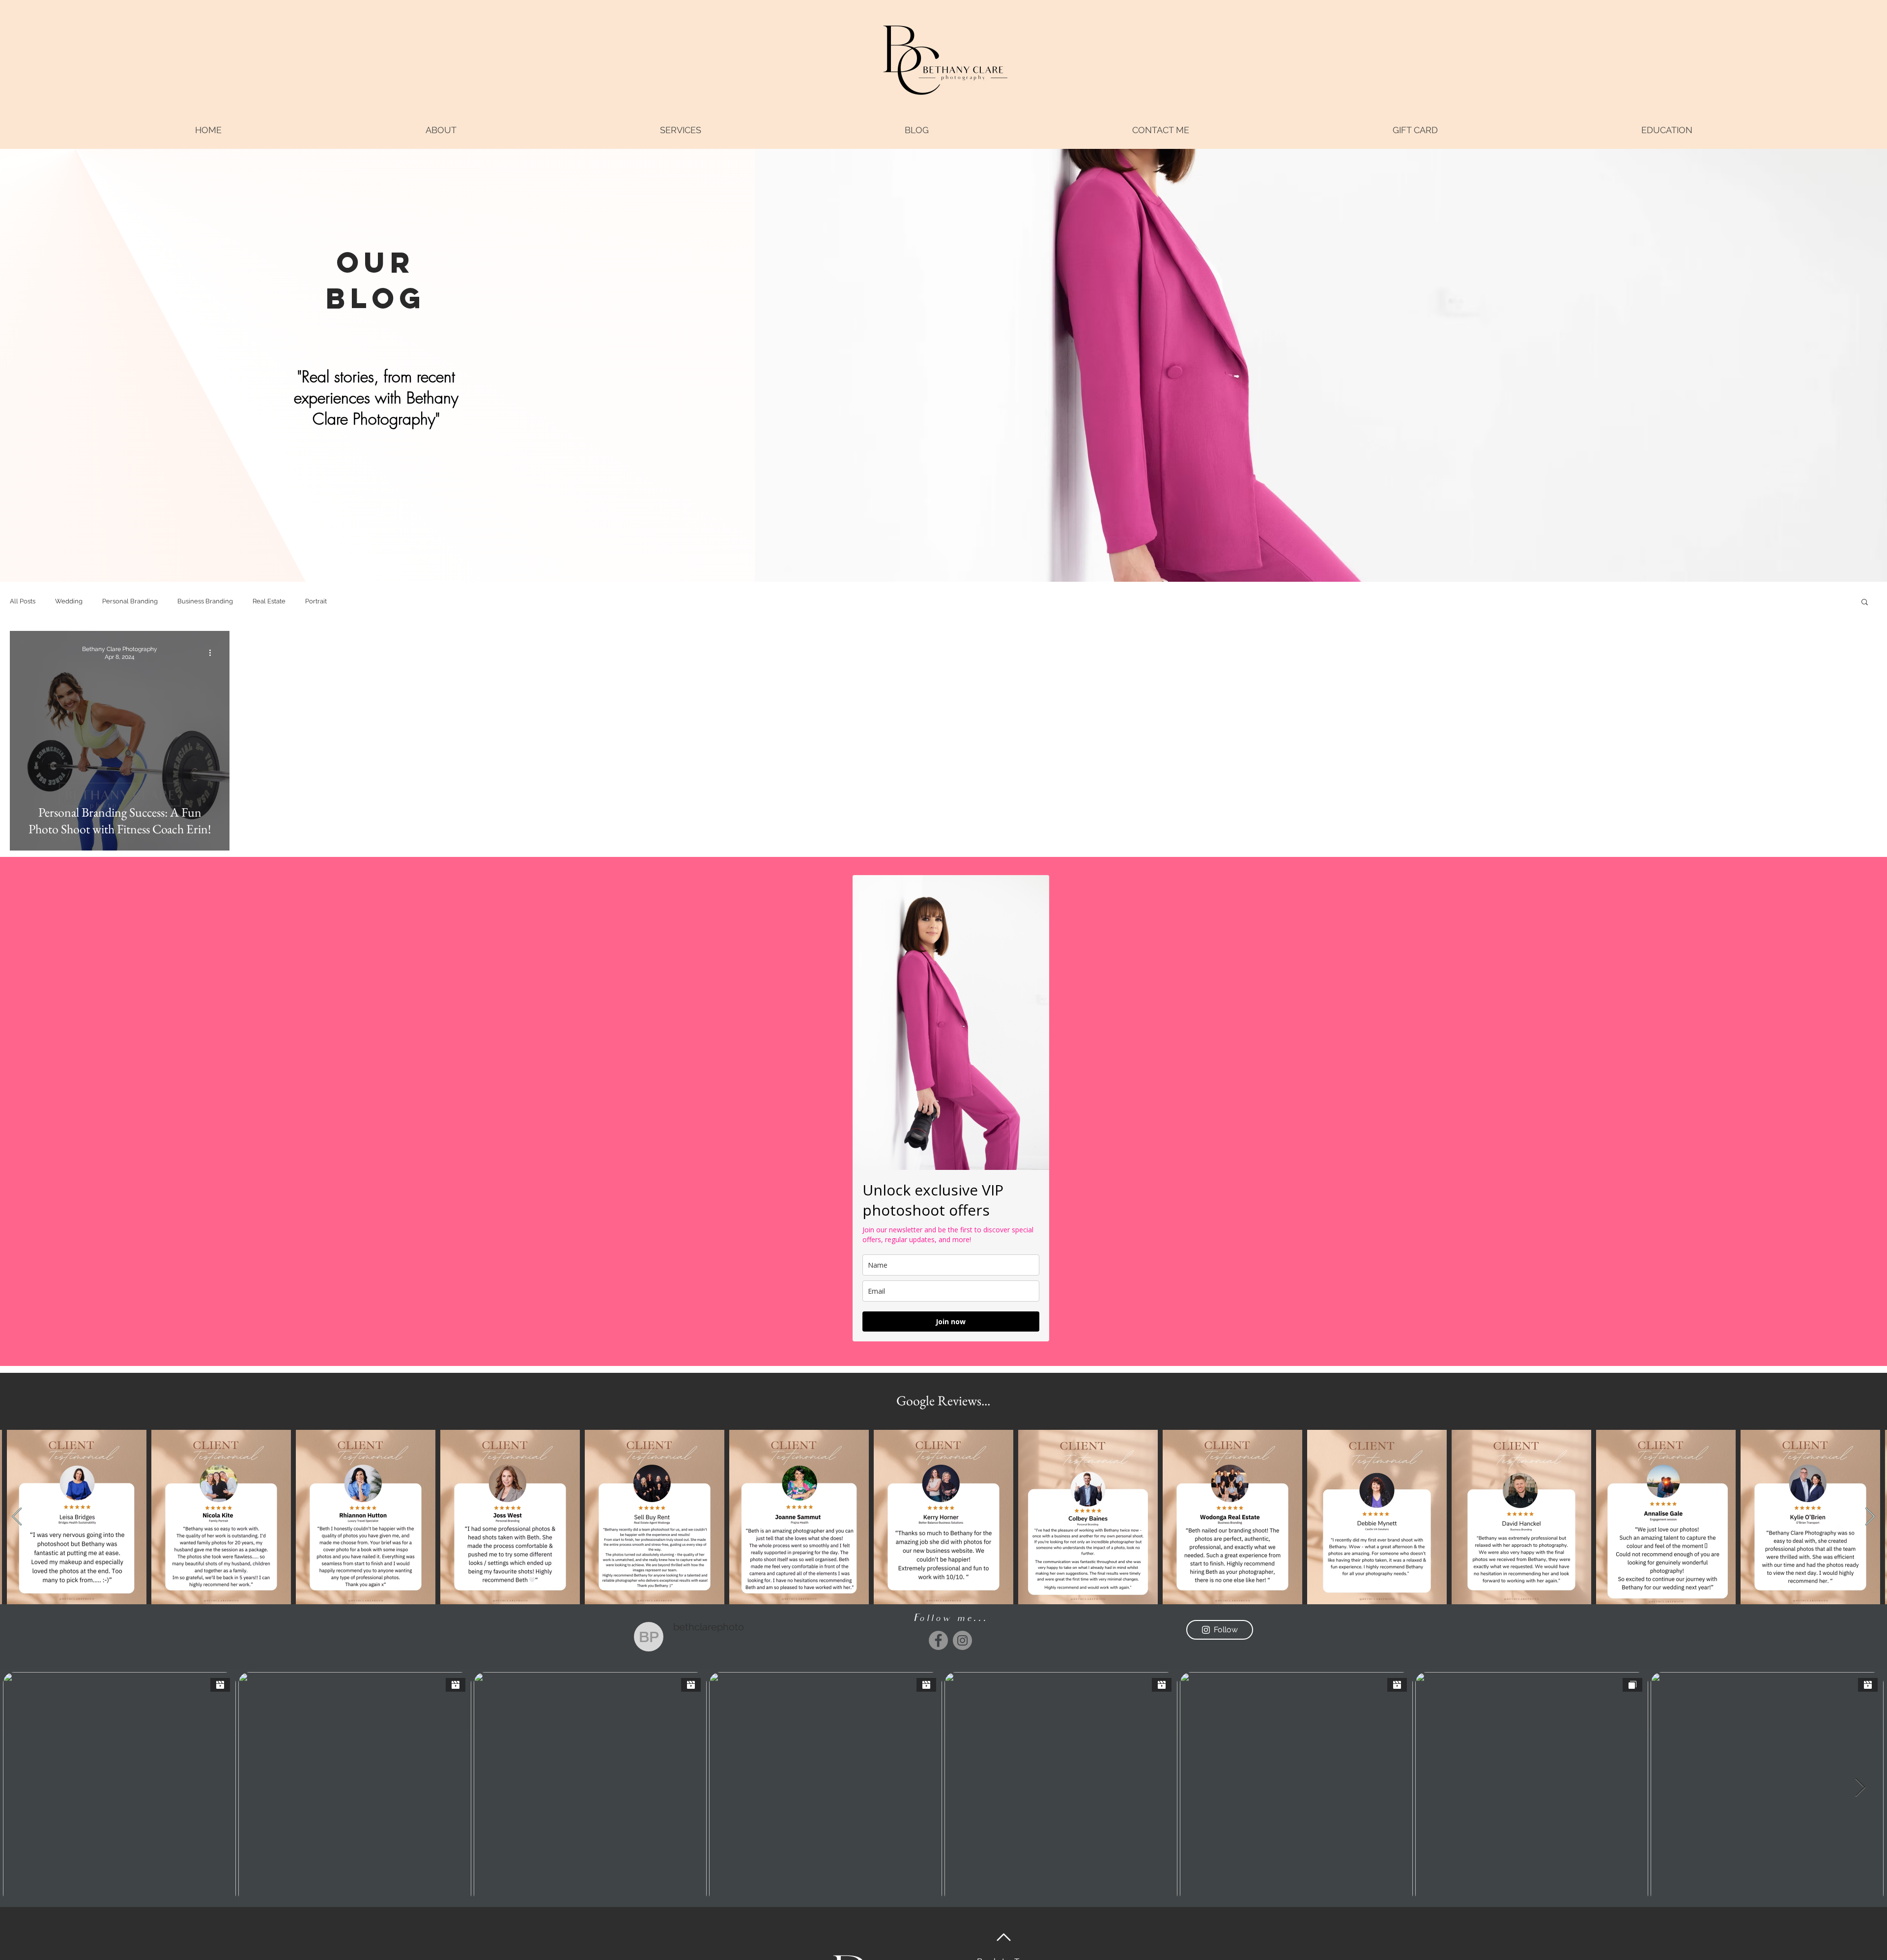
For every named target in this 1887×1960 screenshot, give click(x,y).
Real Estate (269, 601)
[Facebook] (938, 1640)
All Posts (23, 601)
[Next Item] (1870, 1517)
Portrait (316, 601)
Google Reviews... (943, 1400)
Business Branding (205, 601)
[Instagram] (962, 1640)
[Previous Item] (17, 1517)
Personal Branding (130, 601)
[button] (680, 130)
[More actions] (213, 653)
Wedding (69, 601)
